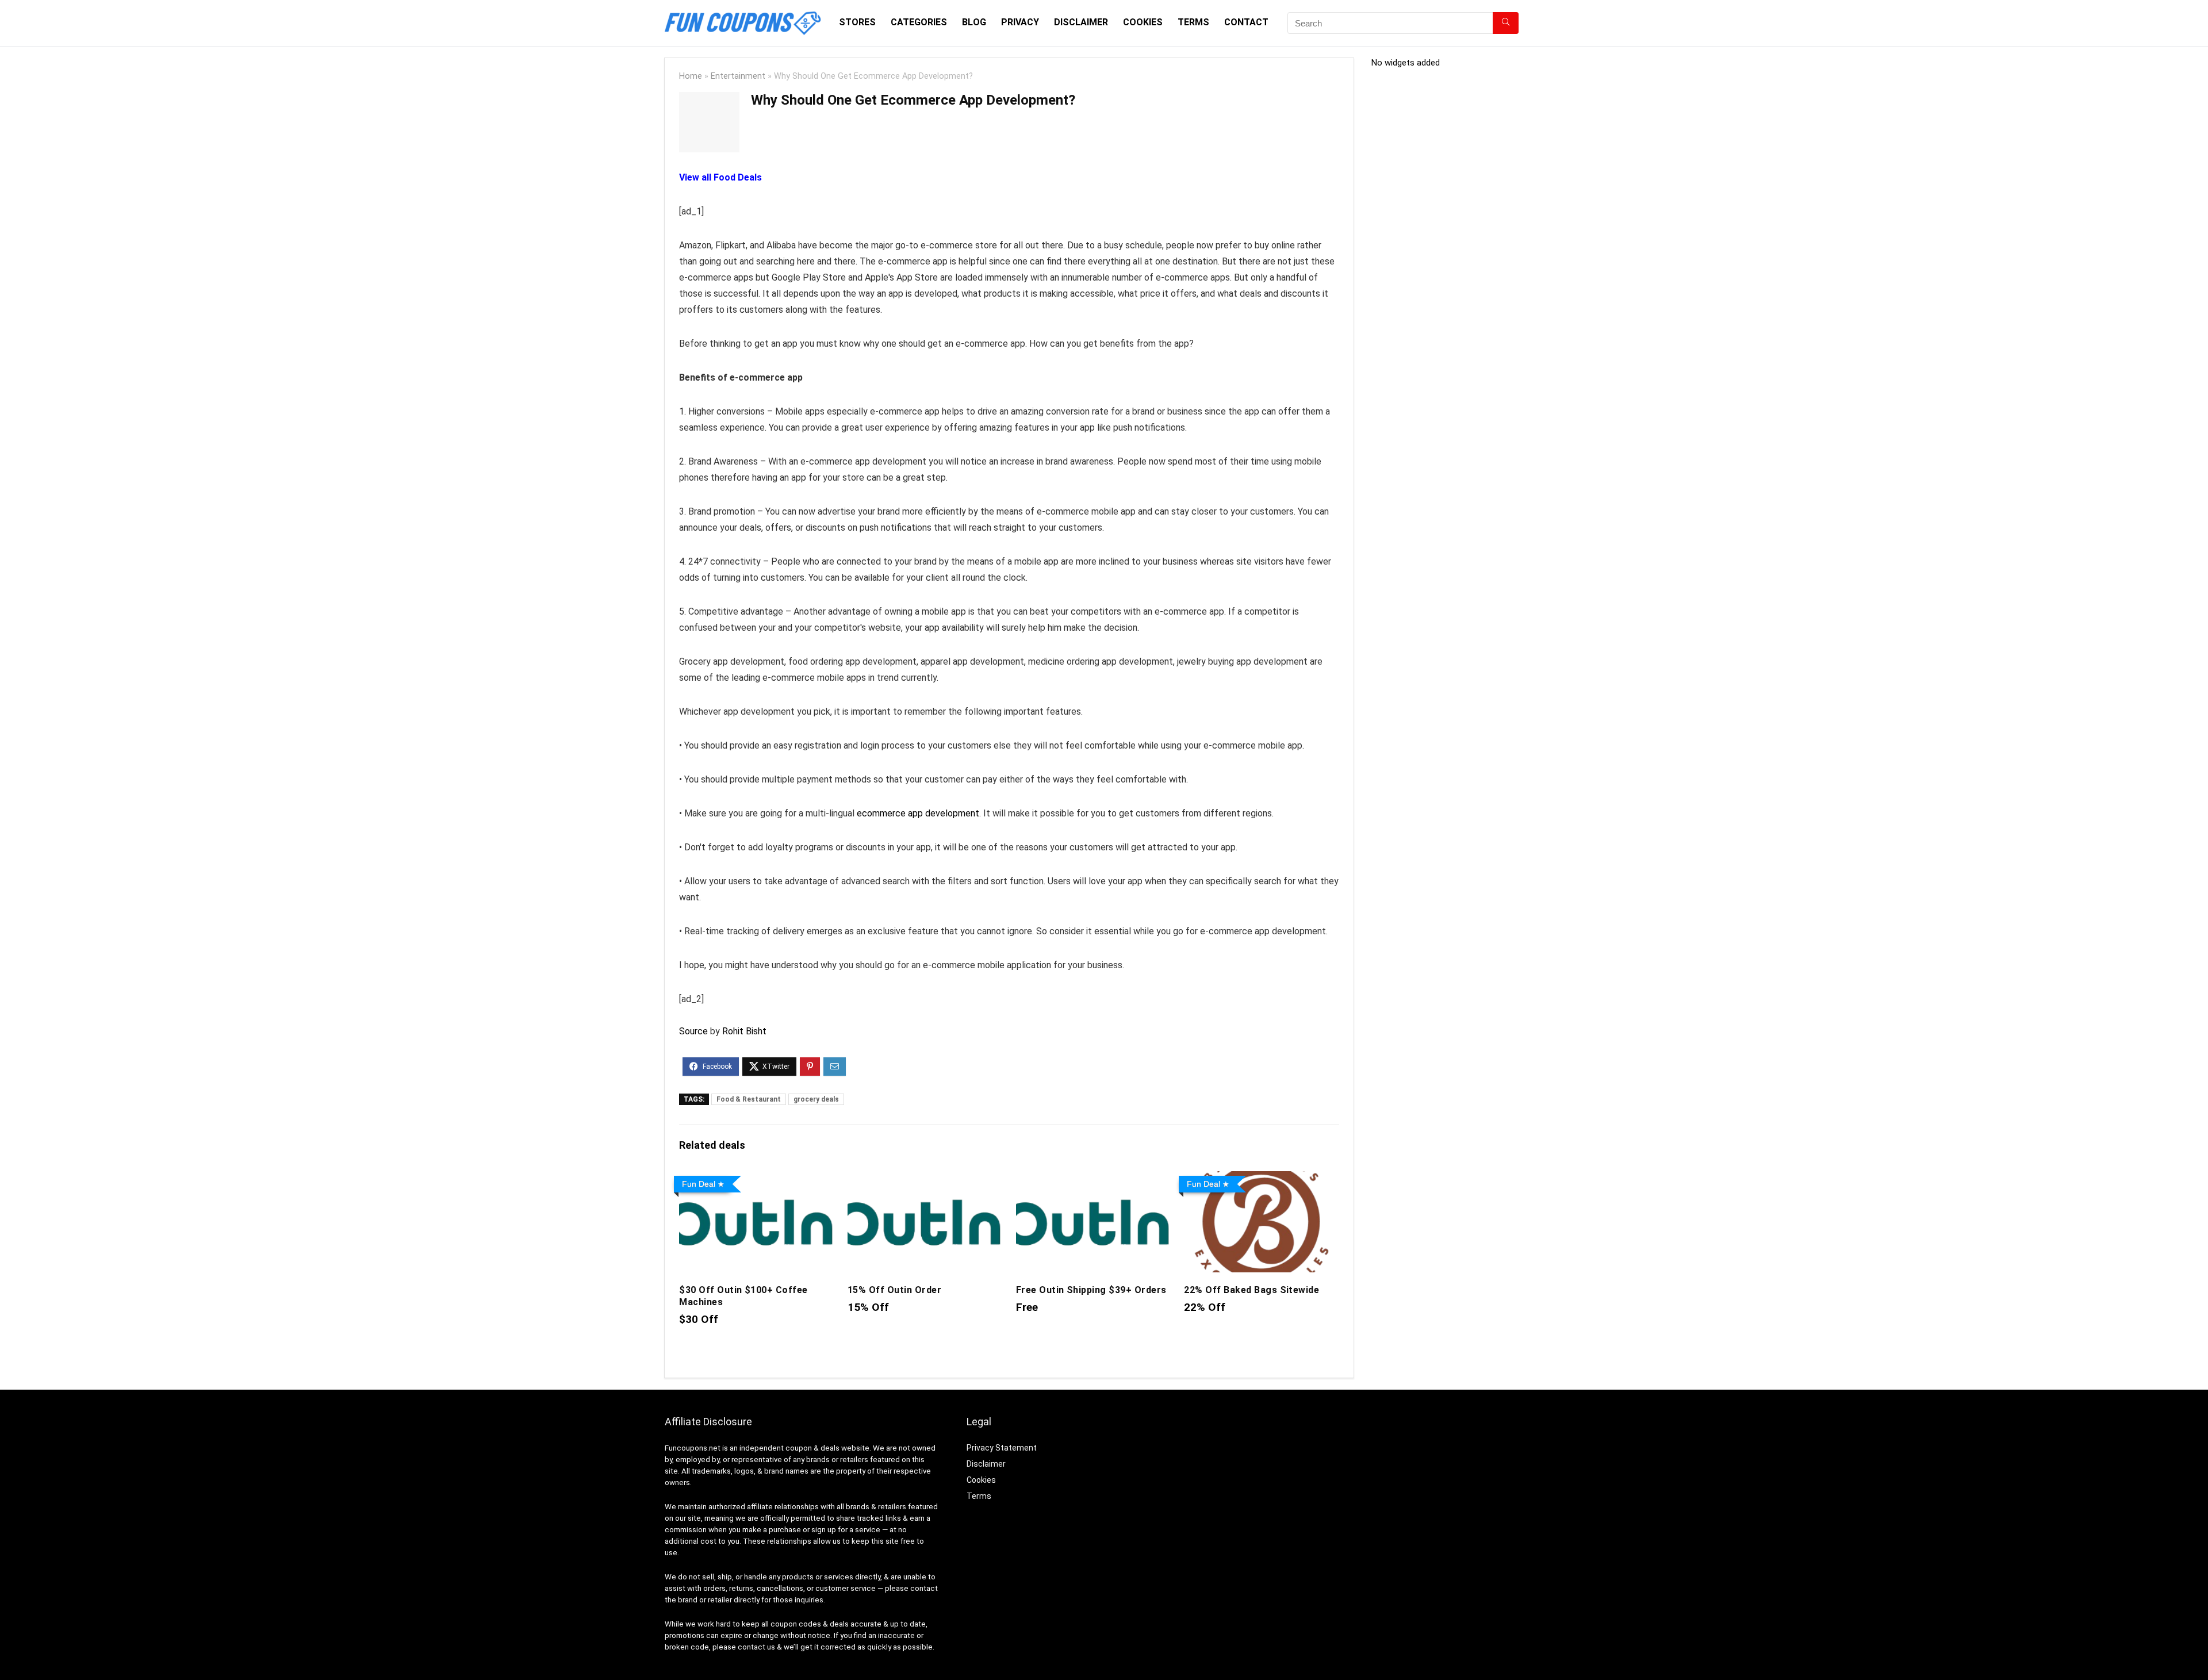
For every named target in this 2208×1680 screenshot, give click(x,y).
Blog (974, 22)
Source (693, 1031)
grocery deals (816, 1099)
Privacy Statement (1002, 1448)
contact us (756, 1647)
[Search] (1506, 23)
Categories (919, 22)
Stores (857, 22)
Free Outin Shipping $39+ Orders (1091, 1290)
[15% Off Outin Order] (925, 1179)
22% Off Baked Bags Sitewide (1251, 1290)
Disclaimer (1081, 22)
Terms (1193, 22)
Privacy (1020, 22)
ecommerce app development (918, 813)
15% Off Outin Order (894, 1290)
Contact (1246, 22)
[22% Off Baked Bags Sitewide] (1261, 1179)
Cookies (1143, 22)
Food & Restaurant (749, 1099)
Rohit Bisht (744, 1031)
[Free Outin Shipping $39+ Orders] (1093, 1179)
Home (691, 76)
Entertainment (738, 76)
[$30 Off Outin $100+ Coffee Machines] (756, 1179)
